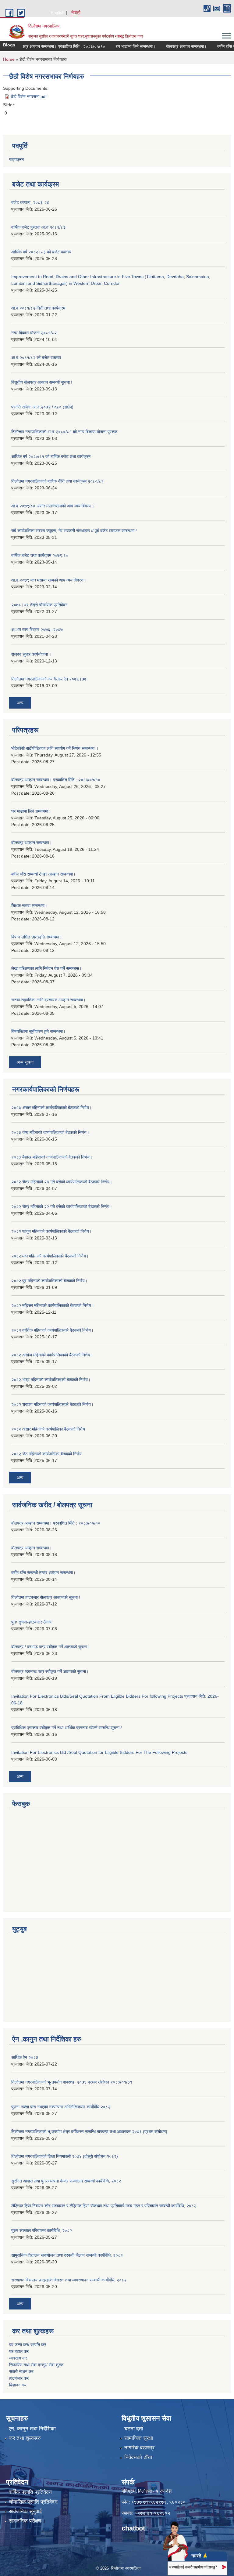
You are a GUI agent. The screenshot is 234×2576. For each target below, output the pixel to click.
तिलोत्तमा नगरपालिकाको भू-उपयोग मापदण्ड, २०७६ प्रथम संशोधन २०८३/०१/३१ (72, 2082)
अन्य (20, 703)
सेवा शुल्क (56, 2365)
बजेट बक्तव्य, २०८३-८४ (30, 202)
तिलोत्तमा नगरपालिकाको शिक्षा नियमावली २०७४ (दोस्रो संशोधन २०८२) (65, 2156)
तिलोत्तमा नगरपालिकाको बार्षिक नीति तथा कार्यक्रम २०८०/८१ (57, 481)
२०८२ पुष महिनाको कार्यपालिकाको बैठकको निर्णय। (49, 1281)
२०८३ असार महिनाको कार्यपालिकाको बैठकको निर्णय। (51, 1108)
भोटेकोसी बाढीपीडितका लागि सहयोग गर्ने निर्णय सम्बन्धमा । (55, 748)
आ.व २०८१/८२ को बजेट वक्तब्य (36, 357)
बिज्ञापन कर (18, 2385)
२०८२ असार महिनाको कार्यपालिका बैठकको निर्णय (48, 1429)
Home (9, 59)
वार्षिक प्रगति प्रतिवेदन (30, 2492)
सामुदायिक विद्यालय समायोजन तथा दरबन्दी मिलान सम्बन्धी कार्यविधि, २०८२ (67, 2255)
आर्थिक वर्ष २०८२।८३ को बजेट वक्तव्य (41, 252)
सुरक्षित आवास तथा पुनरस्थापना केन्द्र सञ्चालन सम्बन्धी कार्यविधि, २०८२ (66, 2181)
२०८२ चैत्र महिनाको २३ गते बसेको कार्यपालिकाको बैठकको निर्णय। (62, 1182)
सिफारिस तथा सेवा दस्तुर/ (29, 2365)
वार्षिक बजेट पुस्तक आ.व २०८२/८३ (38, 227)
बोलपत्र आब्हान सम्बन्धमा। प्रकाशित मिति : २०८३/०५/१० (46, 46)
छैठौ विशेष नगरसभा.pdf (29, 96)
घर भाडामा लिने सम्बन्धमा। (121, 46)
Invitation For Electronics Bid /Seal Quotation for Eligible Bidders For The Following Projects (99, 1752)
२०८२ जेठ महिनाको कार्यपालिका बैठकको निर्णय (46, 1454)
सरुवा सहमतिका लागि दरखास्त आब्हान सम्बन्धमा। (48, 1000)
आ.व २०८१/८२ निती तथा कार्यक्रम (38, 308)
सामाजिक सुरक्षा (139, 2438)
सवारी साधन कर (21, 2371)
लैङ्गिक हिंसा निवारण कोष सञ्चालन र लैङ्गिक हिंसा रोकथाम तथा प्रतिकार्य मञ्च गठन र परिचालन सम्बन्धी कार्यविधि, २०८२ (104, 2206)
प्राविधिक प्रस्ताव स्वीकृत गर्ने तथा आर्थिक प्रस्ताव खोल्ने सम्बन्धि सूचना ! (67, 1728)
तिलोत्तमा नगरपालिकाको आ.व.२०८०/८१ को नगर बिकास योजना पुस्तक (64, 432)
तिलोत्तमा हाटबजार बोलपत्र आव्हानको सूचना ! (46, 1597)
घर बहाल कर (19, 2351)
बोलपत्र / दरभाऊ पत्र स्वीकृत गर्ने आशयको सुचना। (51, 1647)
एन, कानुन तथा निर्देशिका (32, 2429)
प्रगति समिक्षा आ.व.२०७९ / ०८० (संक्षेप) (42, 407)
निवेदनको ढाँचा (138, 2457)
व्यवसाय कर (18, 2358)
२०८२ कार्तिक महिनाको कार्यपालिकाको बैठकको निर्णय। (52, 1330)
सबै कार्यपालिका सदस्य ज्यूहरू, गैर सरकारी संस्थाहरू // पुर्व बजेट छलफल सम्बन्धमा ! (74, 531)
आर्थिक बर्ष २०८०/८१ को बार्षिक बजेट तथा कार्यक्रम (51, 456)
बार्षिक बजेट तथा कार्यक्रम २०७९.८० (40, 555)
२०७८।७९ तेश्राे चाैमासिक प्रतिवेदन (39, 605)
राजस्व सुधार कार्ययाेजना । (32, 654)
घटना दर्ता (134, 2429)
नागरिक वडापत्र (139, 2448)
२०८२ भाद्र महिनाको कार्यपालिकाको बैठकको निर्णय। (51, 1380)
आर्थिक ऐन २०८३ (25, 2057)
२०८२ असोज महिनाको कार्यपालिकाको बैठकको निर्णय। (52, 1355)
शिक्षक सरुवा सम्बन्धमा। (29, 905)
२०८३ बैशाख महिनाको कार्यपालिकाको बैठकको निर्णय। (52, 1157)
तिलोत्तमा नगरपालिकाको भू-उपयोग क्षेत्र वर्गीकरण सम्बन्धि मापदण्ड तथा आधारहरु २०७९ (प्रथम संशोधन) (89, 2132)
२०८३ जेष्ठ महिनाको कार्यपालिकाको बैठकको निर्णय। (50, 1132)
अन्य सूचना (25, 1062)
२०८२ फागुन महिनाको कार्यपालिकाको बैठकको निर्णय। (51, 1231)
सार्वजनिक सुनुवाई (25, 2511)
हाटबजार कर (19, 2378)
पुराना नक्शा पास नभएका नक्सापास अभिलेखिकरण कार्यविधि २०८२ (61, 2107)
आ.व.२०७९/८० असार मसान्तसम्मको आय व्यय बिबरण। (53, 506)
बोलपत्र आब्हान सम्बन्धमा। (171, 46)
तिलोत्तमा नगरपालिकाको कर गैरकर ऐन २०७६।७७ (49, 679)
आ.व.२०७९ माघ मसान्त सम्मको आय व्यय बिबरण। (49, 580)
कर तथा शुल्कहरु (25, 2438)
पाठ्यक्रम (16, 159)
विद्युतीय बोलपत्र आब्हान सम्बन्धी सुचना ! (42, 382)
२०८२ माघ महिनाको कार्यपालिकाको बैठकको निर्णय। (50, 1256)
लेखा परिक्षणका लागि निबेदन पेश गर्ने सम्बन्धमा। (46, 968)
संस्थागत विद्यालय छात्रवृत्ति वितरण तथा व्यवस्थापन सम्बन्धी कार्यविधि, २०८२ (69, 2280)
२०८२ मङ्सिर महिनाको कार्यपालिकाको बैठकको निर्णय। (53, 1305)
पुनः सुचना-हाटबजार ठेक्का (31, 1622)
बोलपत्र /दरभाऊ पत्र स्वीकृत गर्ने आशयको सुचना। (50, 1671)
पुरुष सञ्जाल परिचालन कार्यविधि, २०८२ (42, 2230)
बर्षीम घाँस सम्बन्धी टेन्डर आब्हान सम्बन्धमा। (43, 874)
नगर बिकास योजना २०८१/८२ (34, 333)
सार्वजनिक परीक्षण (25, 2521)
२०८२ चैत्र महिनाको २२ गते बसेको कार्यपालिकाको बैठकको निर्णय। (62, 1206)
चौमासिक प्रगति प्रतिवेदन (33, 2502)
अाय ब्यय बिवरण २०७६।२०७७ (37, 629)
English (58, 13)
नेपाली (76, 13)
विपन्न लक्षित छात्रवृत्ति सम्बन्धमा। (37, 937)
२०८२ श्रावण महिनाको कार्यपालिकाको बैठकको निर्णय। (52, 1404)
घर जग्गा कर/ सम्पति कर (28, 2345)
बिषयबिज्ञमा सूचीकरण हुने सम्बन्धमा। (38, 1031)
